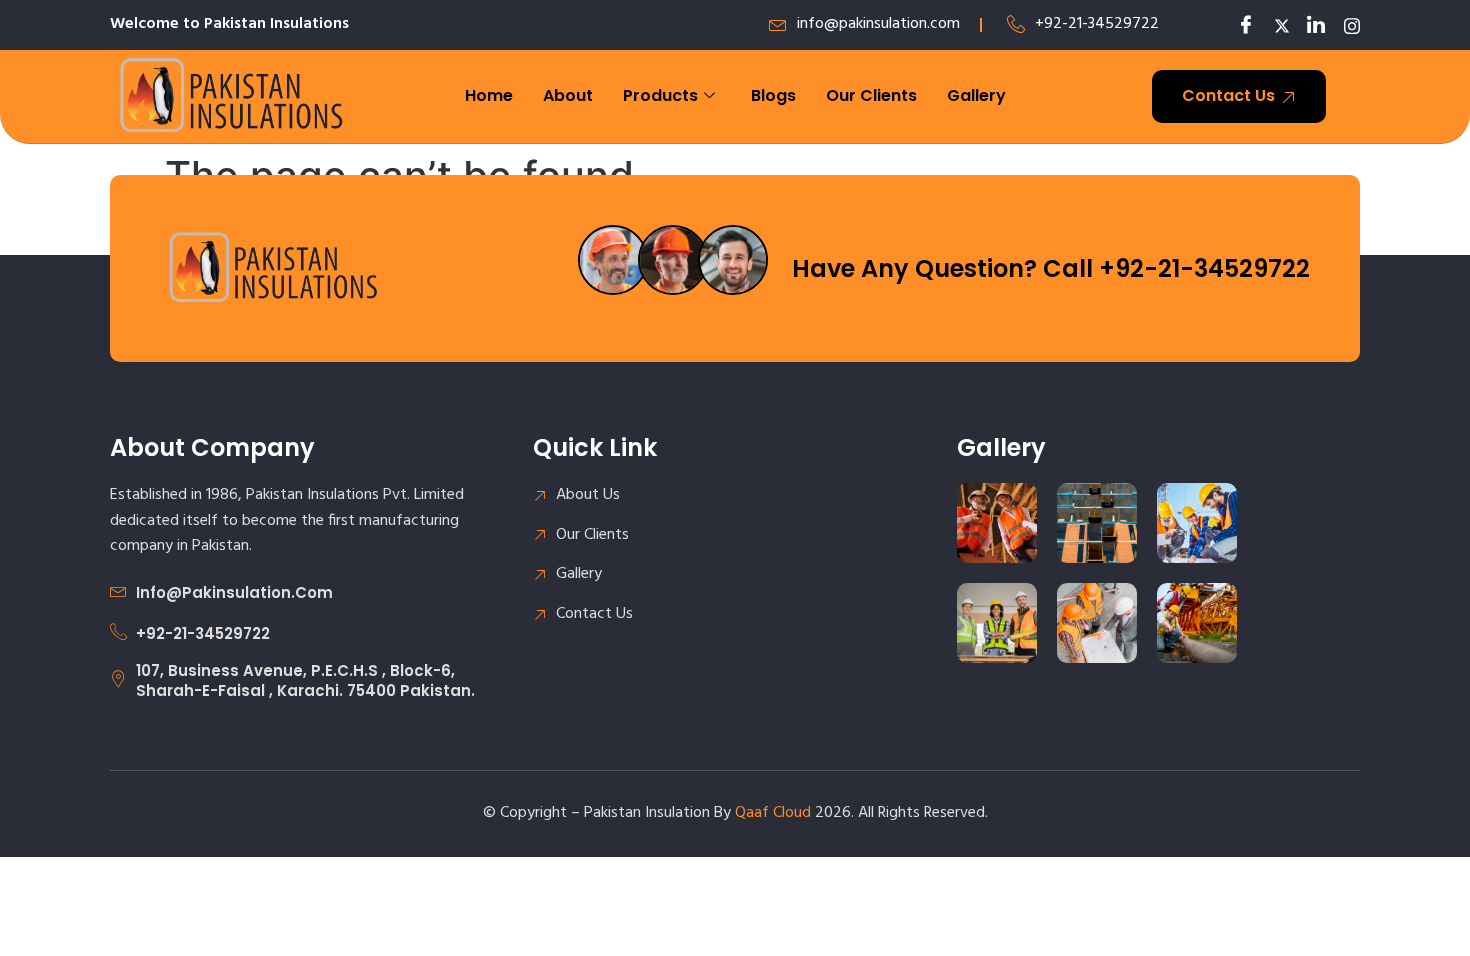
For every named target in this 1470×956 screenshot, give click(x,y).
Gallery (976, 95)
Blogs (773, 95)
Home (489, 95)
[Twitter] (1275, 25)
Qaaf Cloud (773, 813)
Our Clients (871, 95)
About (568, 95)
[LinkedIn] (1310, 25)
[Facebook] (1240, 25)
